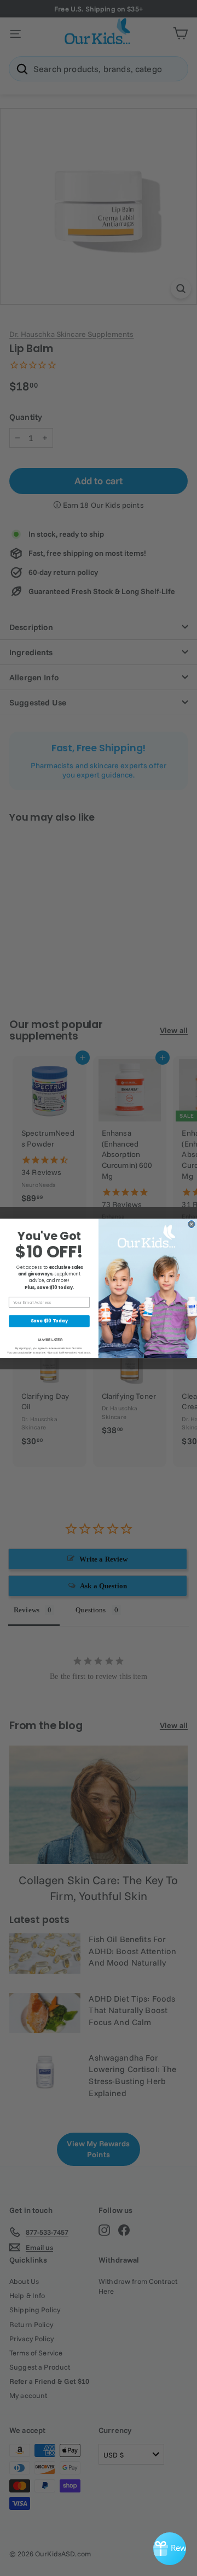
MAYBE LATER (50, 1340)
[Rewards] (170, 2549)
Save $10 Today (49, 1321)
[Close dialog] (191, 1224)
